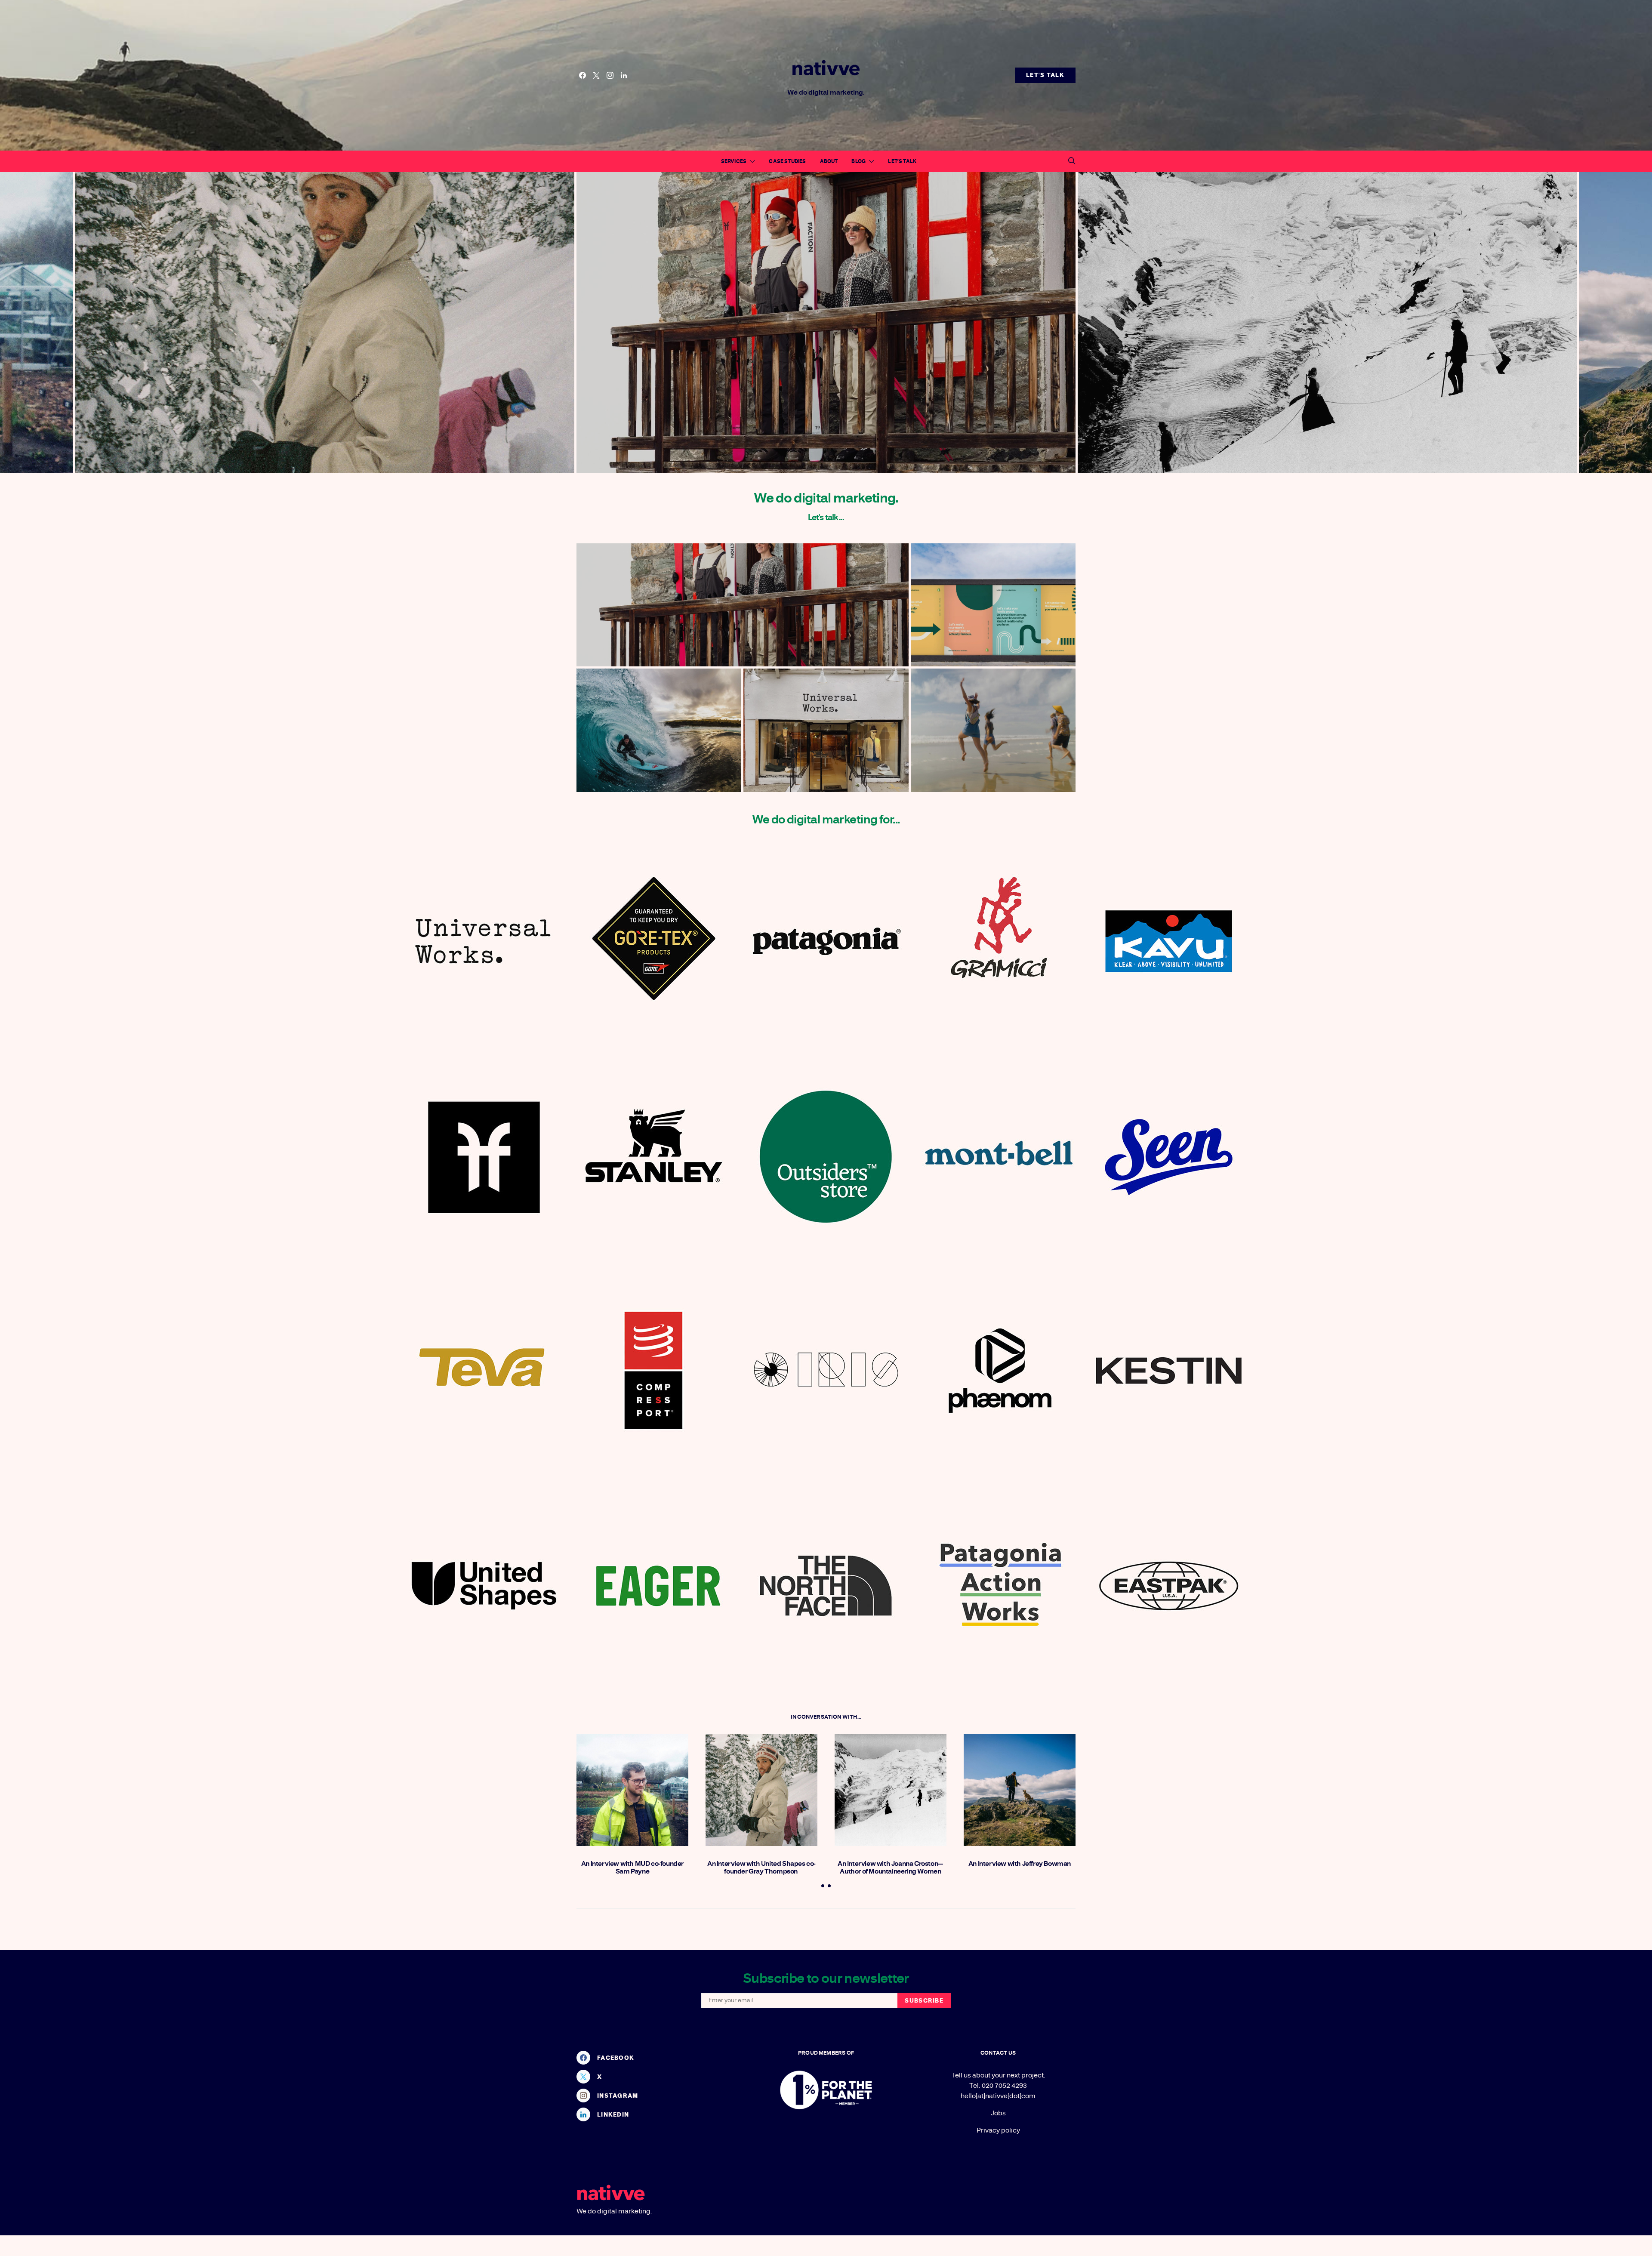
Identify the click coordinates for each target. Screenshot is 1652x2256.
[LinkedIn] (624, 75)
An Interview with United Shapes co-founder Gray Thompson (761, 1868)
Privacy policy (998, 2130)
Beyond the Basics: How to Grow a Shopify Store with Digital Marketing (993, 605)
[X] (596, 75)
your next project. (1018, 2075)
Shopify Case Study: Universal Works (826, 730)
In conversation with (824, 1717)
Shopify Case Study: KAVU (993, 730)
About (829, 161)
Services (734, 161)
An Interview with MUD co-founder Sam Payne (632, 1868)
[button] (823, 1886)
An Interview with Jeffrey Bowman (1020, 1864)
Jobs (998, 2113)
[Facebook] (583, 75)
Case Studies (787, 161)
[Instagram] (610, 75)
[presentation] (287, 323)
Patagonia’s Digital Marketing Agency (659, 730)
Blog (858, 161)
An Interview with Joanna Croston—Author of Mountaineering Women (891, 1868)
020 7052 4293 (1004, 2086)
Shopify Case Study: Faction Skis (742, 605)
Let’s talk (902, 161)
